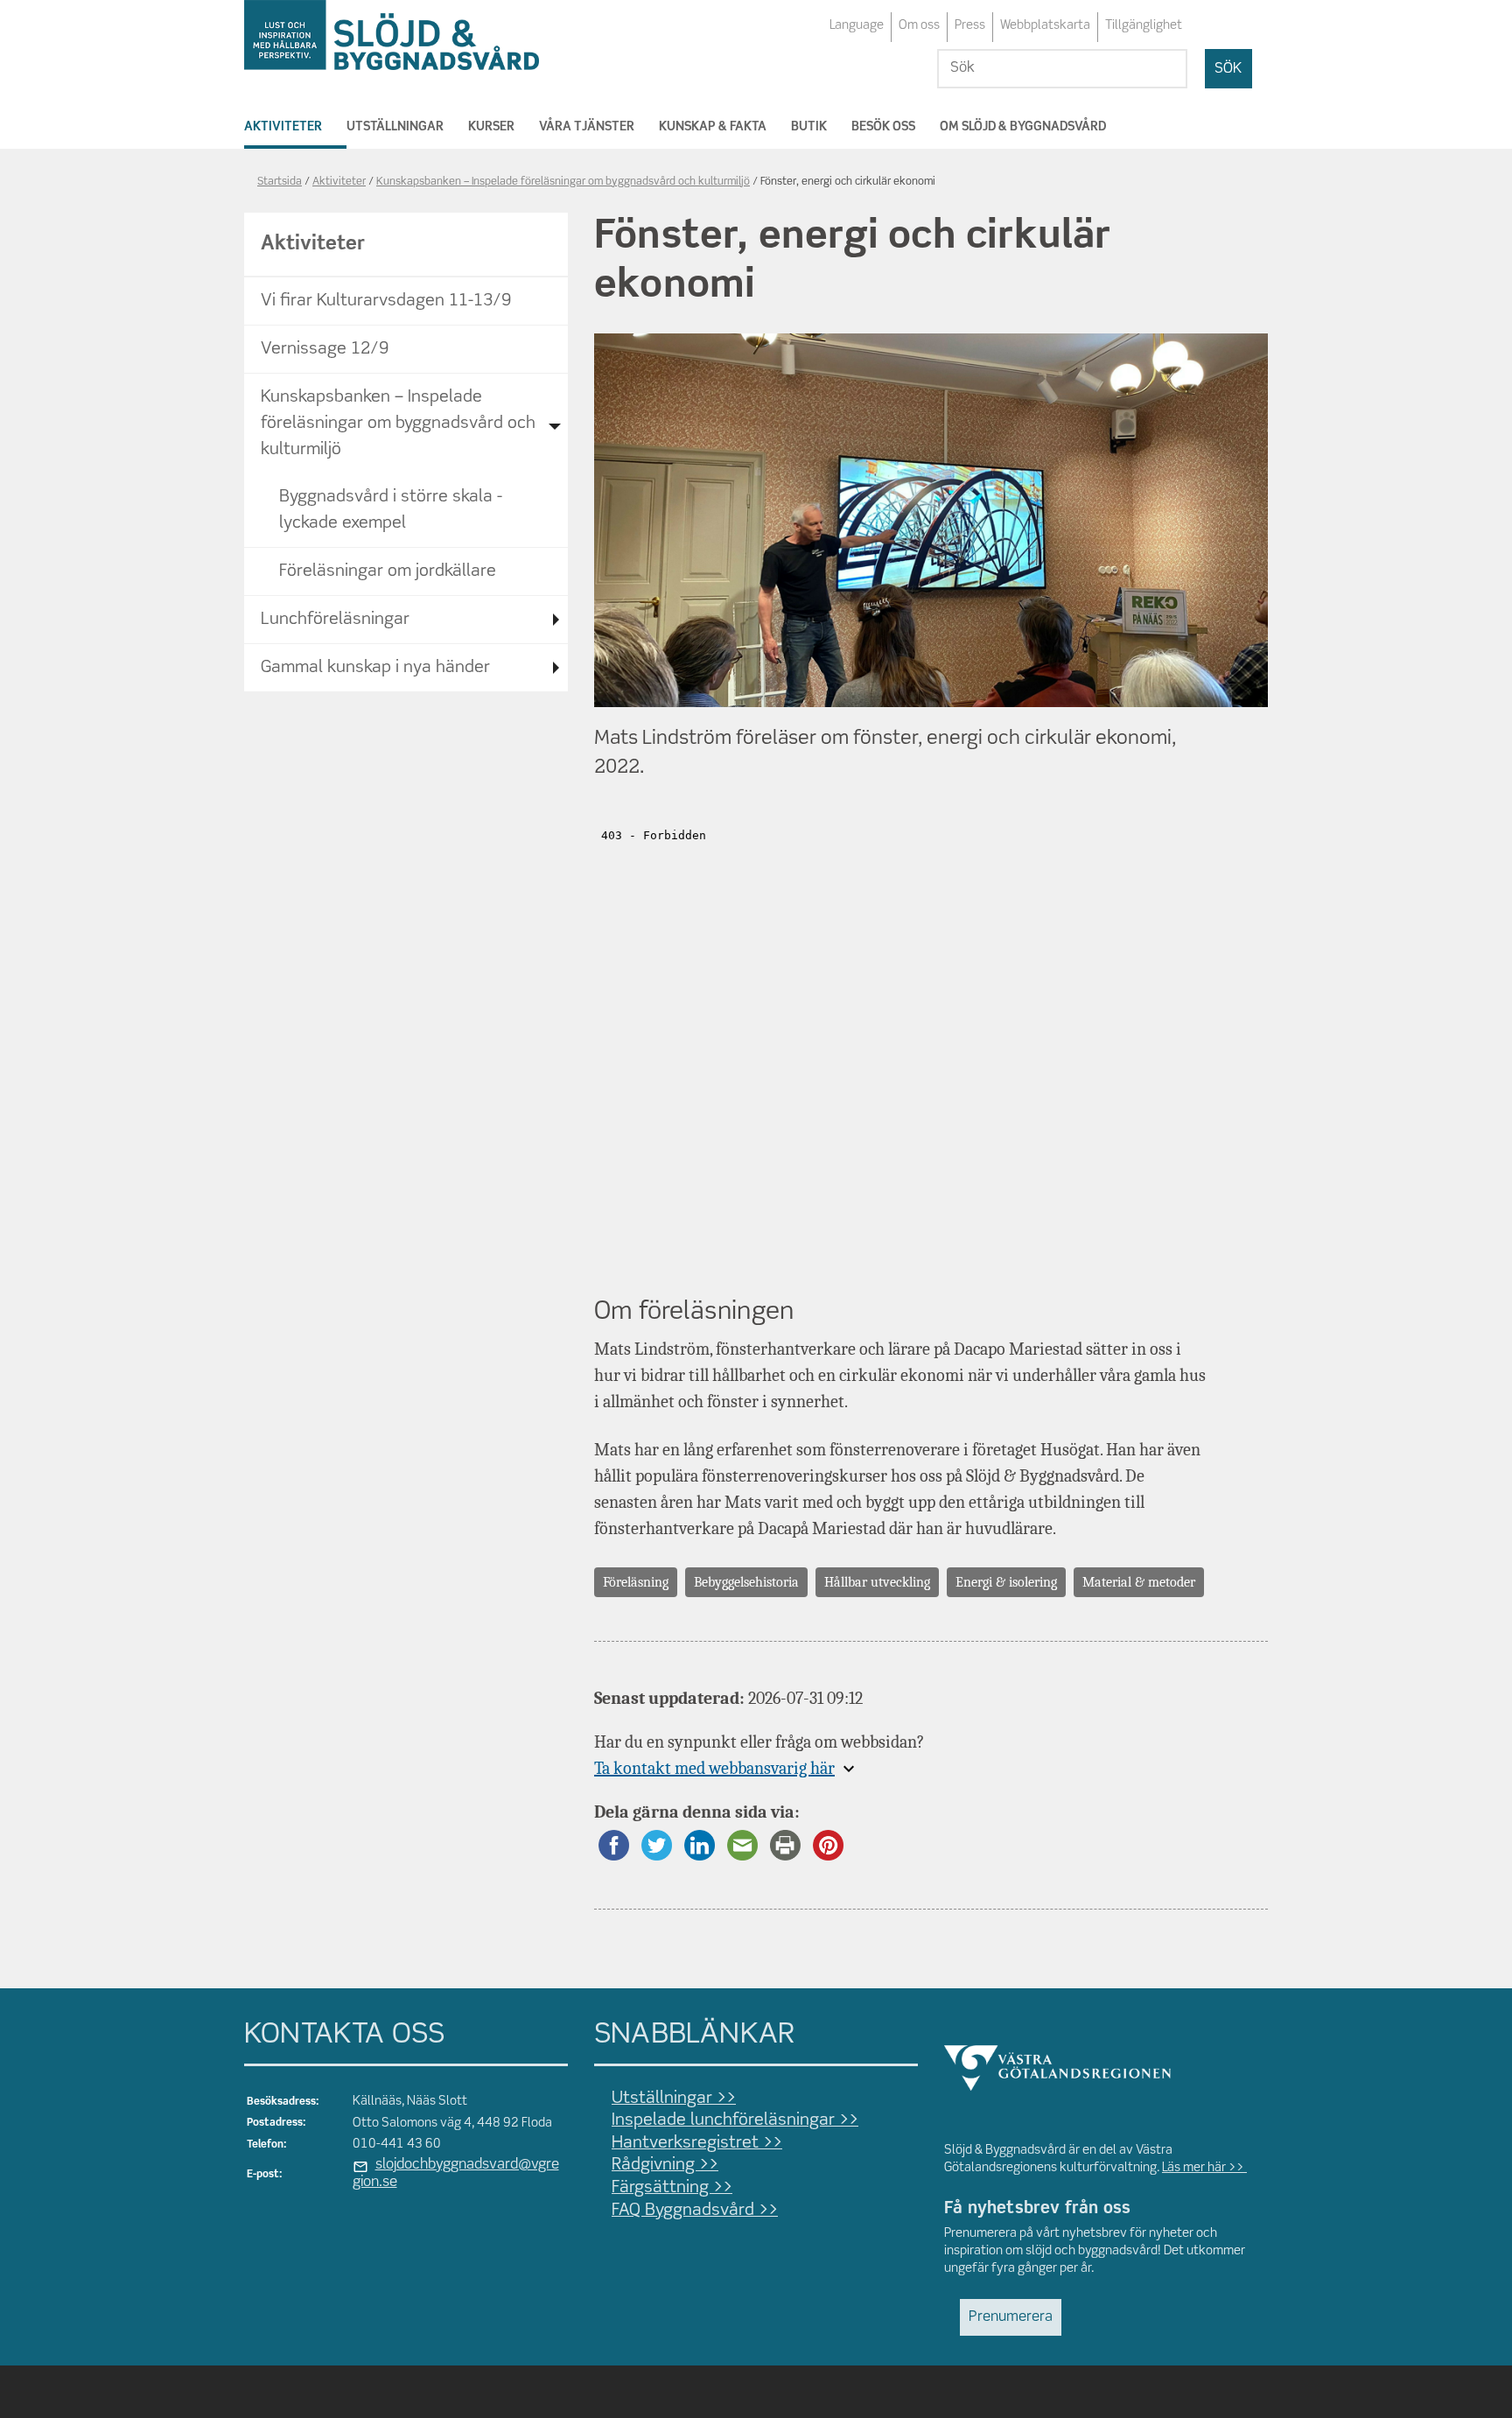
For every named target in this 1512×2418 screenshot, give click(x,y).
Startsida (280, 182)
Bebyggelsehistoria (746, 1582)
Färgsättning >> (672, 2188)
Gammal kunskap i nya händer (375, 668)
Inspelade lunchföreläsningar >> (735, 2120)
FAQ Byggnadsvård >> (695, 2211)
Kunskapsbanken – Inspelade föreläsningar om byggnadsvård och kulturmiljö (563, 182)
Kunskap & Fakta (713, 127)
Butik (809, 127)
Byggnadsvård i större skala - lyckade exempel (391, 510)
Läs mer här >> (1204, 2168)
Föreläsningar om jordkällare (388, 571)
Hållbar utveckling (877, 1582)
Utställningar (395, 127)
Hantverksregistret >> (697, 2143)
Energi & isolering (1006, 1582)
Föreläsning (636, 1582)
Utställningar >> (674, 2099)
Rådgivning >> (665, 2165)
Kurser (491, 127)
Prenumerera (1011, 2317)
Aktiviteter (283, 127)
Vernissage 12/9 (325, 349)
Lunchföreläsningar (335, 620)
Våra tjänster (587, 127)
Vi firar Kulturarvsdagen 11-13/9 (386, 301)
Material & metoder (1139, 1582)
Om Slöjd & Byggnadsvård (1023, 127)
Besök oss (883, 127)
